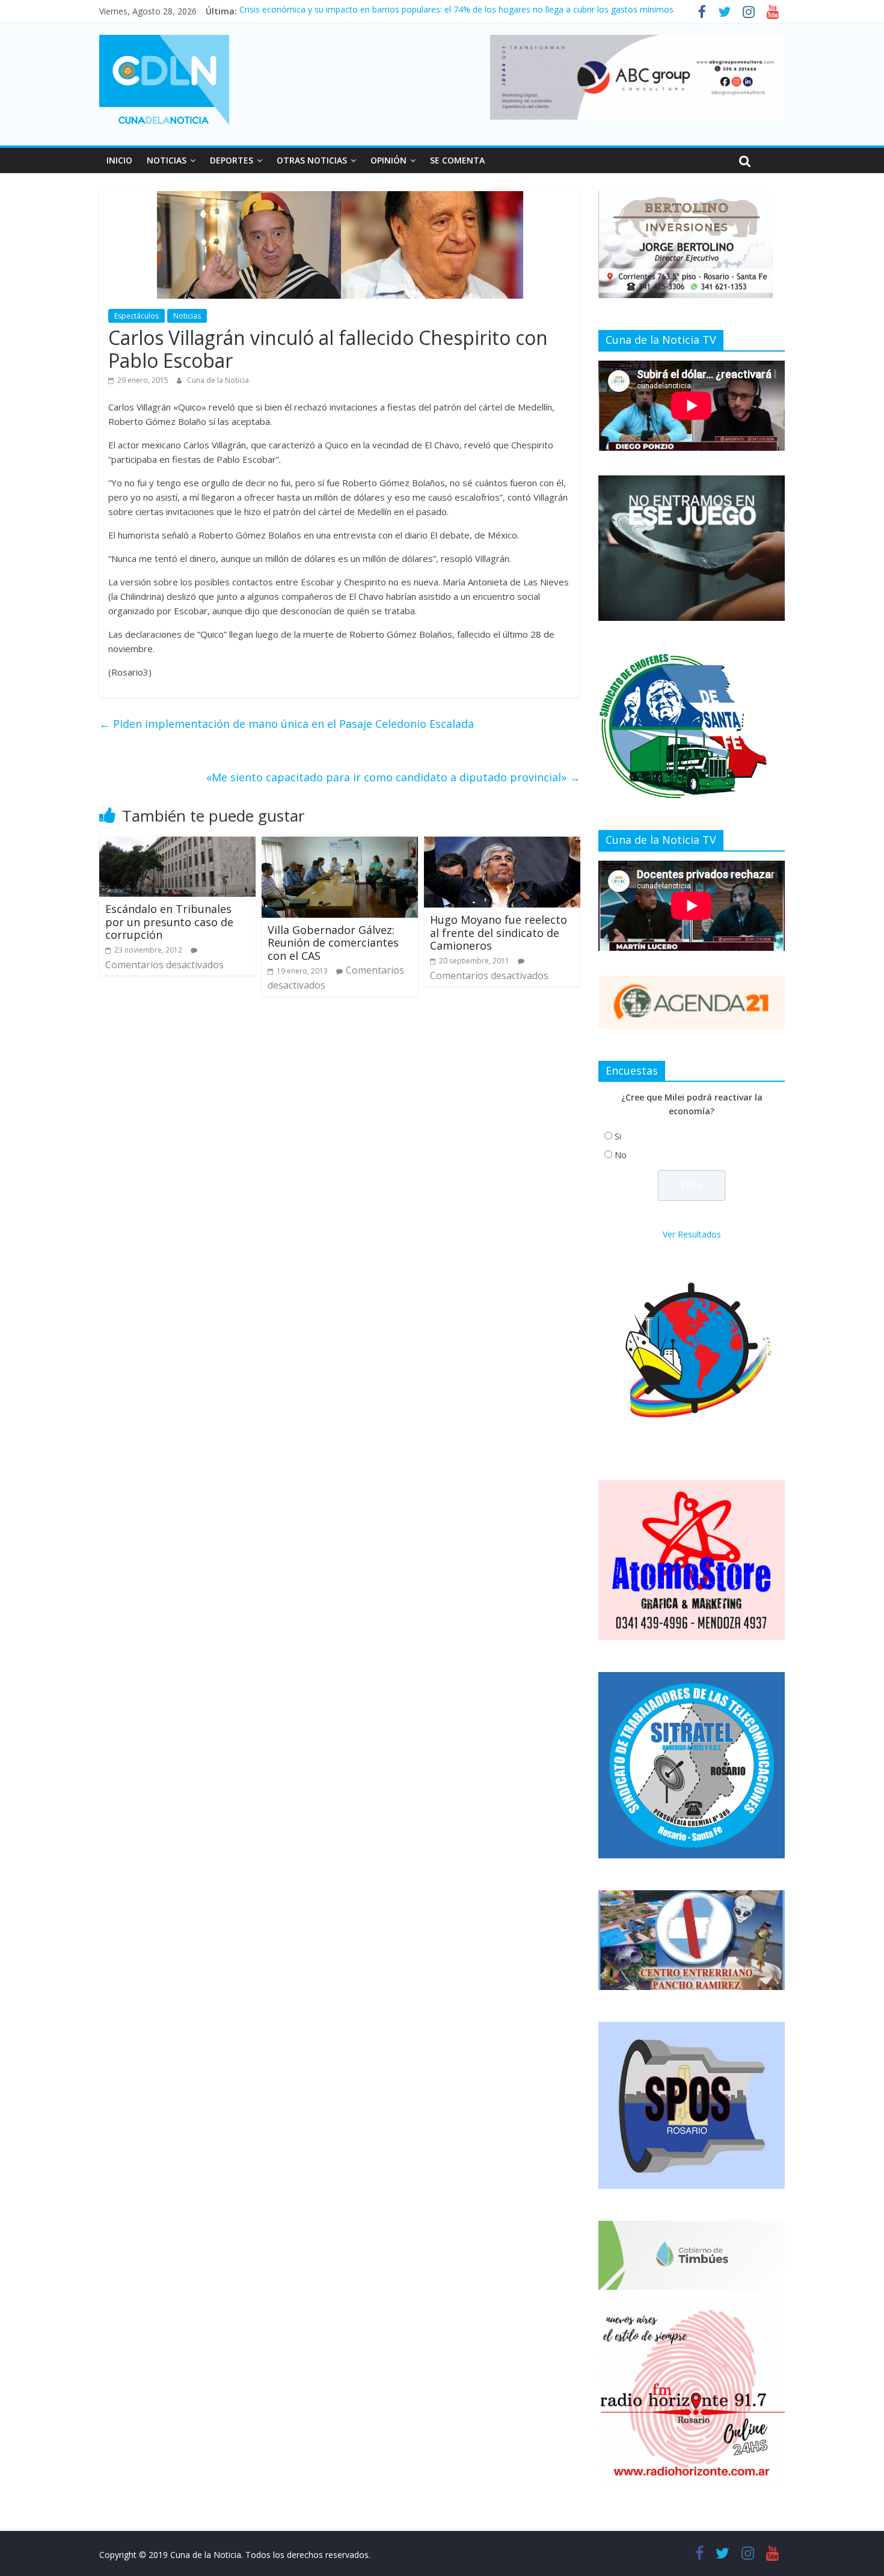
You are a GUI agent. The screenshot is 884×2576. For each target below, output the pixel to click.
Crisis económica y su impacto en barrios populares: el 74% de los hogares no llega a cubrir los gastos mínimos (456, 11)
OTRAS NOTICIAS (312, 160)
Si (618, 1136)
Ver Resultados (692, 1234)
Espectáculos (137, 316)
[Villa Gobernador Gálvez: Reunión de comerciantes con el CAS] (340, 844)
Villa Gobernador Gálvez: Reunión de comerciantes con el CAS (333, 943)
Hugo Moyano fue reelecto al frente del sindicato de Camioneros (499, 932)
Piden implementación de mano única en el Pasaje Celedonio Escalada (287, 724)
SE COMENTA (457, 160)
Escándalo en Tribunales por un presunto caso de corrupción (169, 922)
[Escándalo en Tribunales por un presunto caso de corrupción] (177, 844)
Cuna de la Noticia (218, 380)
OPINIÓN (388, 160)
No (621, 1155)
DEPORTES (232, 160)
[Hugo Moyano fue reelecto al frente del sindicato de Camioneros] (502, 844)
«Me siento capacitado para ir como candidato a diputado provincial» (393, 777)
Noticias (187, 316)
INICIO (119, 160)
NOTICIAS (167, 160)
